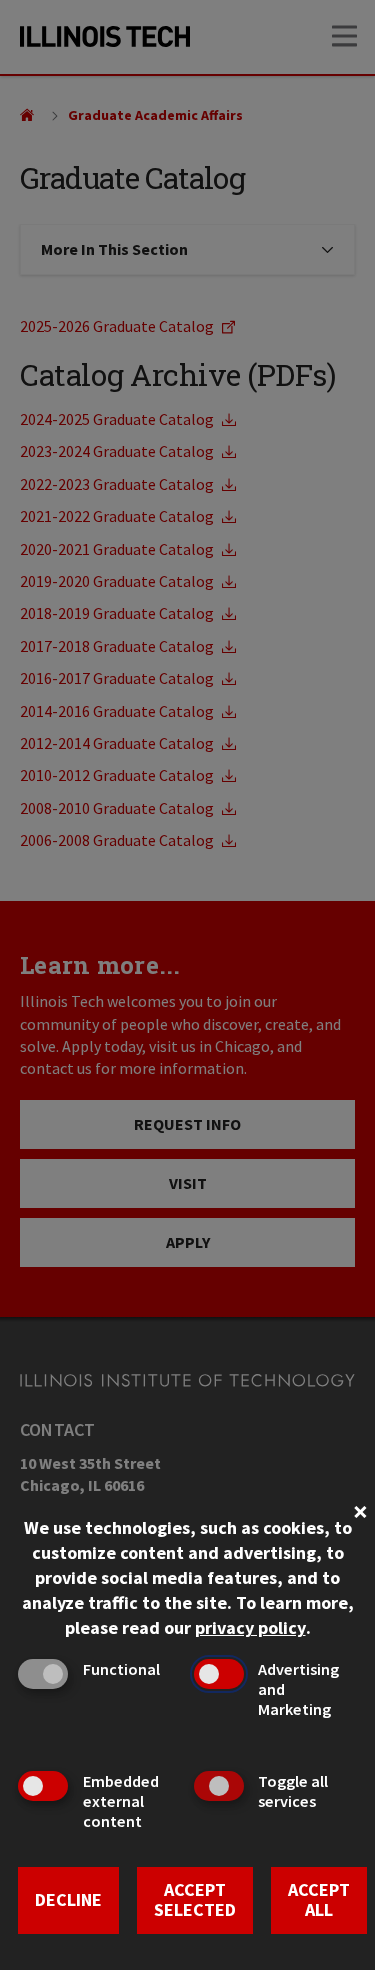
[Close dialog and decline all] (360, 1509)
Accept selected (195, 1900)
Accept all (319, 1900)
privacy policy (250, 1627)
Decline (68, 1899)
